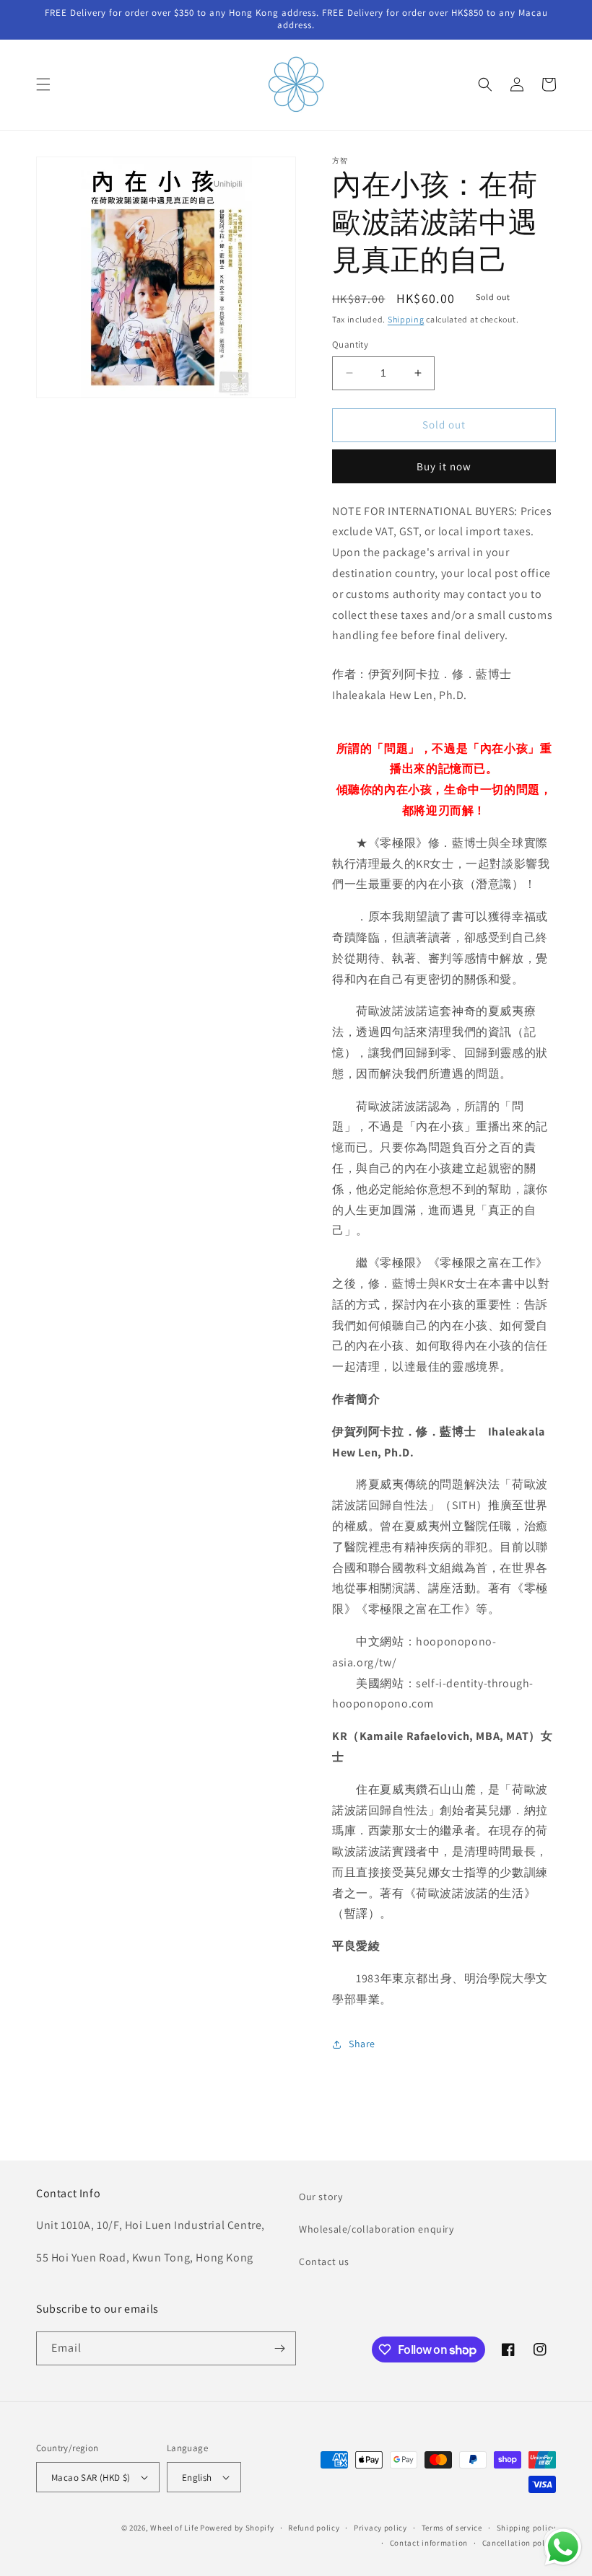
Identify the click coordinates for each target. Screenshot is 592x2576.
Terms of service (452, 2528)
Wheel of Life (174, 2528)
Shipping (406, 319)
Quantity (350, 344)
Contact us (324, 2261)
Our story (321, 2197)
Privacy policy (380, 2528)
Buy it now (444, 466)
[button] (43, 84)
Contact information (429, 2543)
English (197, 2478)
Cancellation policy (519, 2543)
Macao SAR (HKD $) (91, 2478)
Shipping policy (527, 2528)
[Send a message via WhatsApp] (563, 2547)
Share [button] (362, 2044)
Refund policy (314, 2528)
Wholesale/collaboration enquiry (376, 2229)
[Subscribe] (279, 2348)
